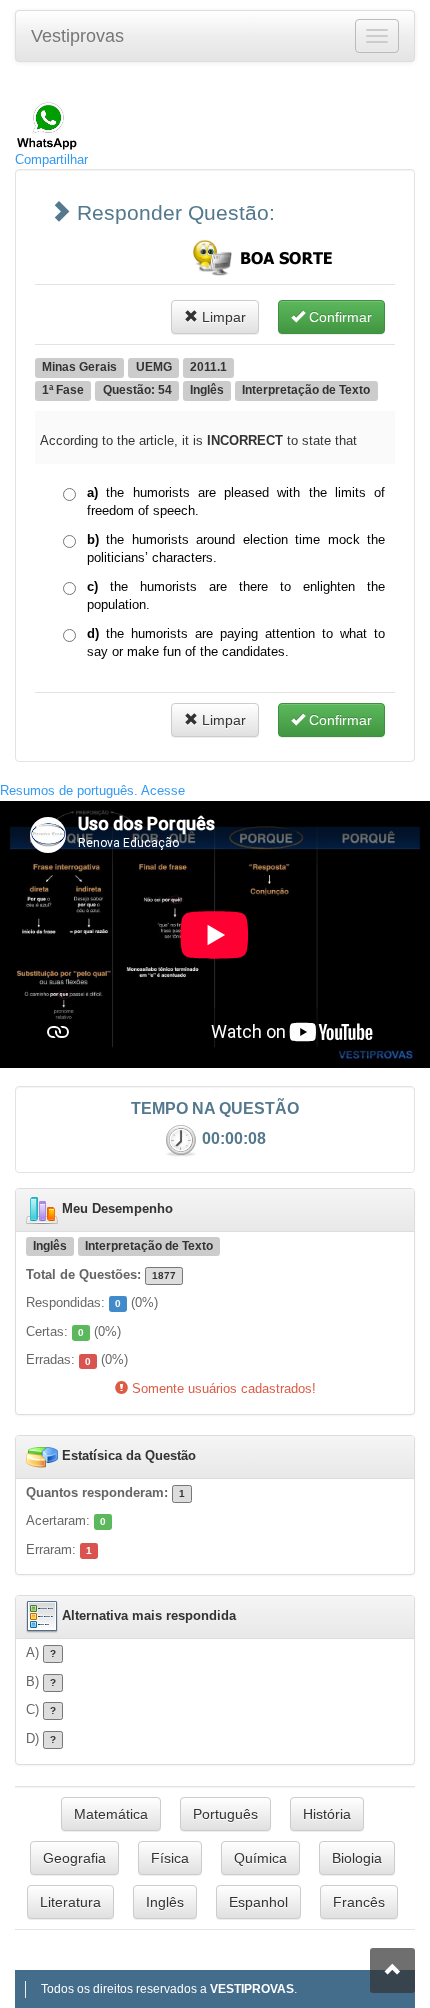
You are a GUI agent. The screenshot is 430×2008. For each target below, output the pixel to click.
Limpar (222, 317)
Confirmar (338, 317)
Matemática (111, 1814)
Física (170, 1858)
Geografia (74, 1858)
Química (260, 1858)
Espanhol (258, 1902)
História (327, 1814)
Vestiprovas (77, 36)
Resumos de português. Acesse (92, 790)
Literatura (70, 1902)
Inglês (165, 1902)
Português (225, 1814)
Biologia (357, 1858)
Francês (359, 1902)
